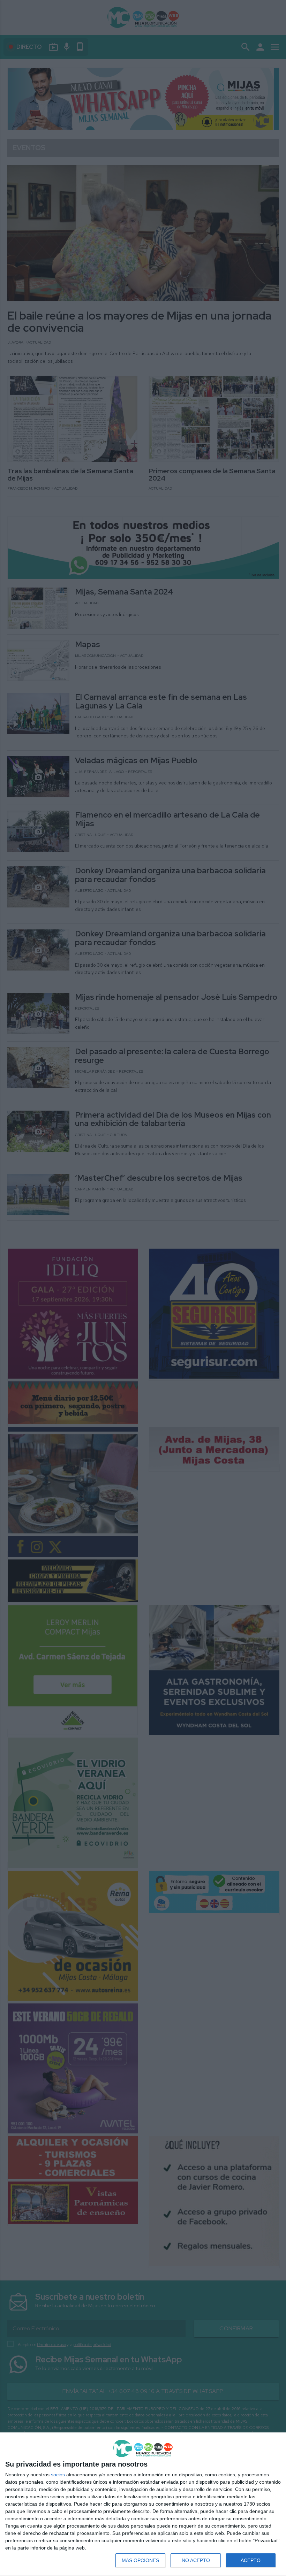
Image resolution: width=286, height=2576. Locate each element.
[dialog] (143, 2504)
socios (58, 2475)
